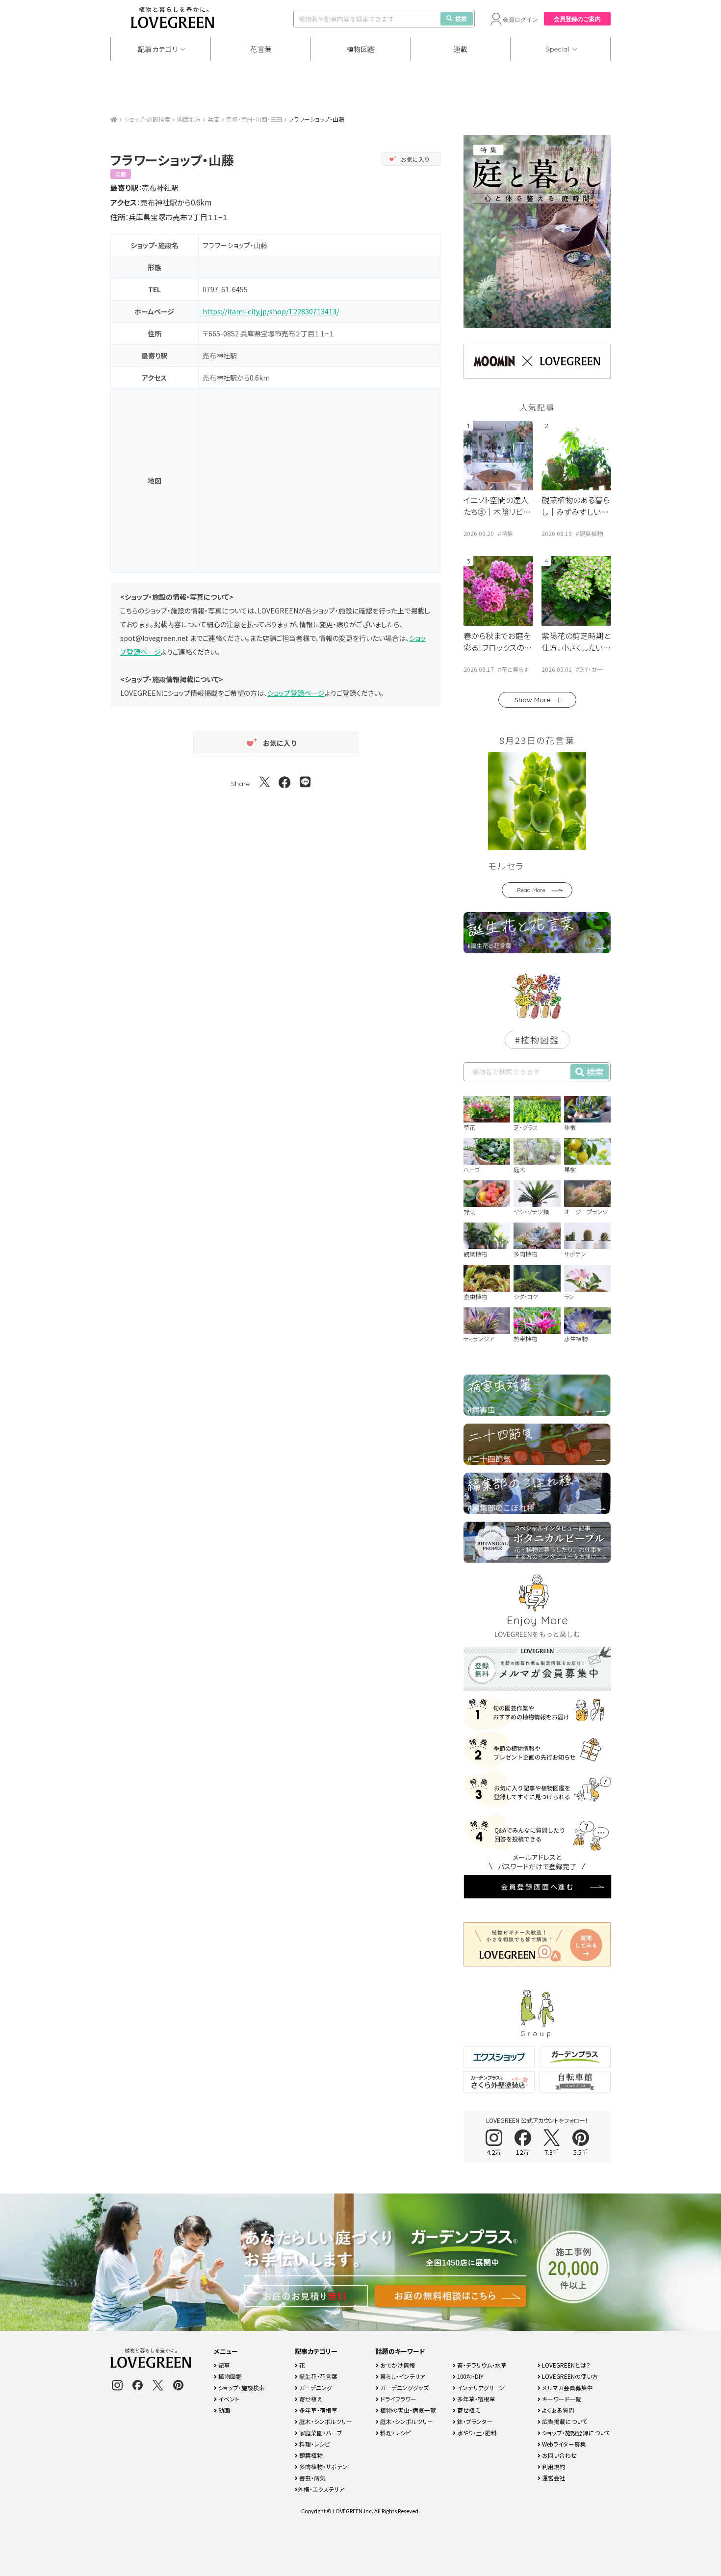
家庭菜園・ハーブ (320, 2433)
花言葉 (261, 49)
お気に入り (415, 159)
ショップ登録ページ (296, 693)
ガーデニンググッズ (404, 2387)
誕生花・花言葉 (318, 2376)
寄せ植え (310, 2399)
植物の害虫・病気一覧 (407, 2410)
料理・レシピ (314, 2444)
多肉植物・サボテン (323, 2466)
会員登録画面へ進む (538, 1887)
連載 (461, 49)
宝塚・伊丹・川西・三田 (254, 119)
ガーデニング (315, 2387)
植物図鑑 (361, 49)
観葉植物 (310, 2455)
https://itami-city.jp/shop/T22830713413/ (271, 311)
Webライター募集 (563, 2444)
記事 (223, 2365)
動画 (223, 2410)
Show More (532, 700)
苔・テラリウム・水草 (481, 2365)
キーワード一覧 (561, 2399)
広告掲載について (564, 2421)
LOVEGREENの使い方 (569, 2376)
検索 (461, 18)
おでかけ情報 (397, 2365)
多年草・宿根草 (318, 2410)
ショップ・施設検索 (147, 119)
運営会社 (553, 2478)
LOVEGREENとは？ (566, 2365)
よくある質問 (557, 2410)
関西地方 (189, 119)
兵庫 (213, 119)
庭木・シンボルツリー (325, 2421)
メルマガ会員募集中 (567, 2387)
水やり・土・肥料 (476, 2433)
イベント (228, 2399)
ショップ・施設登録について (576, 2433)
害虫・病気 (312, 2478)
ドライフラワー (398, 2399)
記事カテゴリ (158, 49)
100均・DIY (470, 2376)
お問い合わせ (559, 2455)
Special (558, 49)
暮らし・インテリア (402, 2376)
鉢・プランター (474, 2421)
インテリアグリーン (480, 2387)
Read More (531, 890)
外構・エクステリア (321, 2489)
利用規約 (553, 2466)
